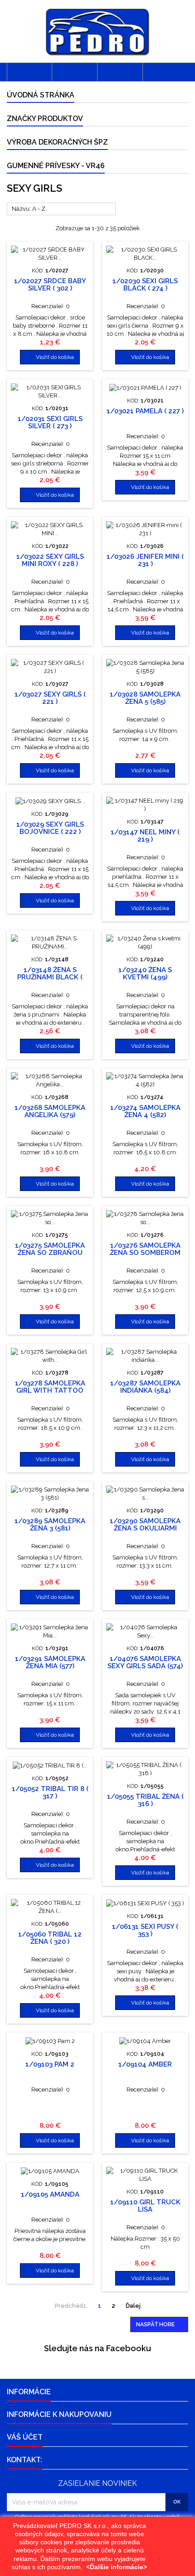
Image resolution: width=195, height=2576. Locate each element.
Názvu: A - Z (61, 209)
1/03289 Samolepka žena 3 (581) (50, 1525)
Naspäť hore (160, 2325)
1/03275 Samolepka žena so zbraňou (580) (50, 1253)
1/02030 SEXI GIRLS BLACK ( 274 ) (145, 285)
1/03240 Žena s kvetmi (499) (145, 973)
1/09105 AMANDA (50, 2194)
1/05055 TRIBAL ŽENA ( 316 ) (145, 1800)
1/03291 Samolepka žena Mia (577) (50, 1662)
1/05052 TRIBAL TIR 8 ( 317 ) (50, 1792)
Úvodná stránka (41, 95)
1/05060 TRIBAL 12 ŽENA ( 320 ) (50, 1938)
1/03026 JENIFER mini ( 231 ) (145, 560)
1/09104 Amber (145, 2064)
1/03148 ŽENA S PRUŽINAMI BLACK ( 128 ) (50, 977)
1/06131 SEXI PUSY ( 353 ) (145, 1930)
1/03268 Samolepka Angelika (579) (50, 1111)
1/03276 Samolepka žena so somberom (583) (145, 1253)
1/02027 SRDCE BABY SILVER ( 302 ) (50, 285)
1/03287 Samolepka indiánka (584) (145, 1387)
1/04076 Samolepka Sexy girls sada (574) (145, 1662)
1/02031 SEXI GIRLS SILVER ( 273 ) (50, 422)
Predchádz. (68, 2306)
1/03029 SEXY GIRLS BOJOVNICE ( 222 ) (50, 828)
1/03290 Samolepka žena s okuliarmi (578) (145, 1528)
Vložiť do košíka (50, 357)
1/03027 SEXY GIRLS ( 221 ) (50, 698)
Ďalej (137, 2306)
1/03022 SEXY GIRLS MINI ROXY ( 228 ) (50, 560)
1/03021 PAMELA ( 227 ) (145, 411)
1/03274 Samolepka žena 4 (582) (145, 1111)
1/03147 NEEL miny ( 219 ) (145, 836)
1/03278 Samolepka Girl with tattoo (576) (50, 1390)
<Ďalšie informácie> (117, 2567)
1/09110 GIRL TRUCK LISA (145, 2206)
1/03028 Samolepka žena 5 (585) (145, 698)
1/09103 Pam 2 (50, 2064)
